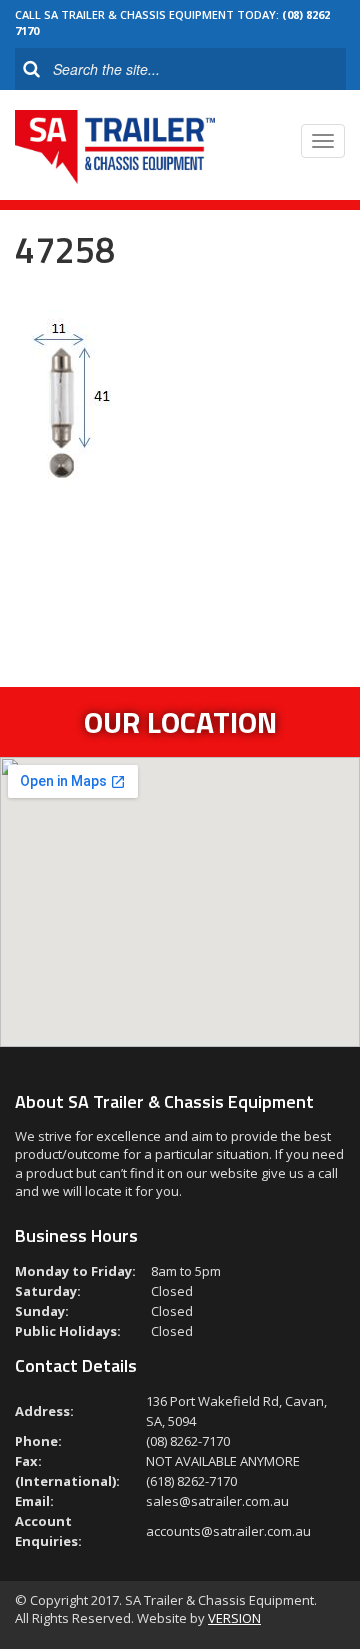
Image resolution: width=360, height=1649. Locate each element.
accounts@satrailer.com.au (228, 1531)
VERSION (234, 1618)
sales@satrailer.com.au (217, 1501)
